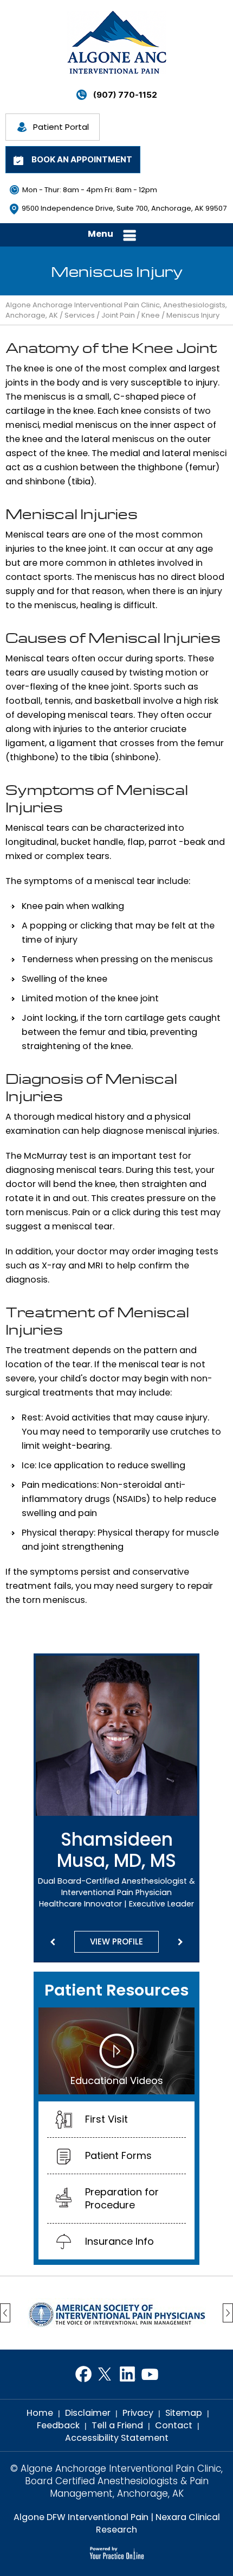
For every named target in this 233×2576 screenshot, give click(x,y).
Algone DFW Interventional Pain (81, 2517)
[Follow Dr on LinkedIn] (128, 2374)
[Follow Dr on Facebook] (83, 2374)
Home (40, 2413)
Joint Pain (118, 315)
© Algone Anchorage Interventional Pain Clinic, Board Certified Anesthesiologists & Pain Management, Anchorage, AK (116, 2481)
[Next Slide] (180, 1942)
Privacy (138, 2413)
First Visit (106, 2119)
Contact (174, 2425)
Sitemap (184, 2413)
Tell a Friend (117, 2425)
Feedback (58, 2425)
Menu (101, 234)
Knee (151, 315)
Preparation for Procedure (122, 2198)
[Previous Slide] (53, 1942)
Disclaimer (88, 2413)
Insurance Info (119, 2241)
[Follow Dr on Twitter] (105, 2374)
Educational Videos (117, 2081)
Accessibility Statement (117, 2438)
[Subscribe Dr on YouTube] (150, 2374)
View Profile (116, 1942)
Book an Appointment (82, 159)
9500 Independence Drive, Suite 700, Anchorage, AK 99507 (124, 208)
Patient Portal (61, 127)
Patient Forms (118, 2155)
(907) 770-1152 (125, 95)
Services (80, 315)
